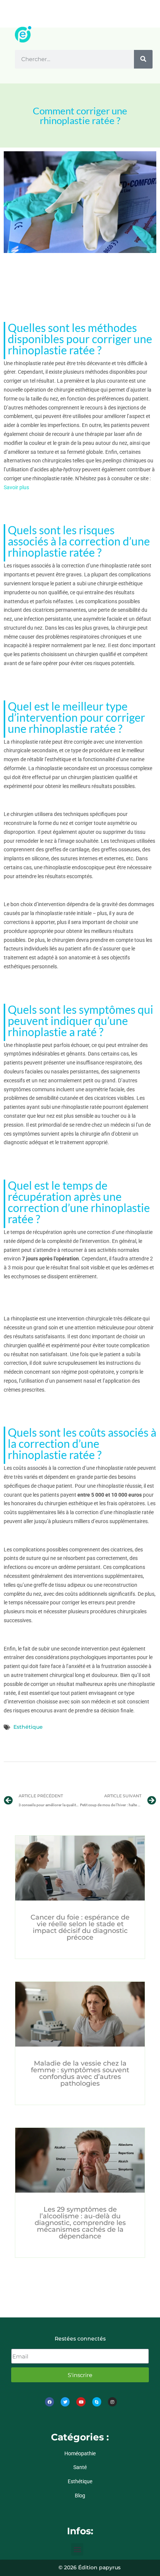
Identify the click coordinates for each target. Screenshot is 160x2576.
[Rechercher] (143, 59)
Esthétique (28, 1727)
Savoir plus (16, 487)
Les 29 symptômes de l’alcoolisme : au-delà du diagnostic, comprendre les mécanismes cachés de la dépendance (80, 2223)
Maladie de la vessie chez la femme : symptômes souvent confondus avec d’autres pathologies (80, 2073)
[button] (77, 2549)
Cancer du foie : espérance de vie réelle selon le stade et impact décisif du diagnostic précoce (80, 1927)
